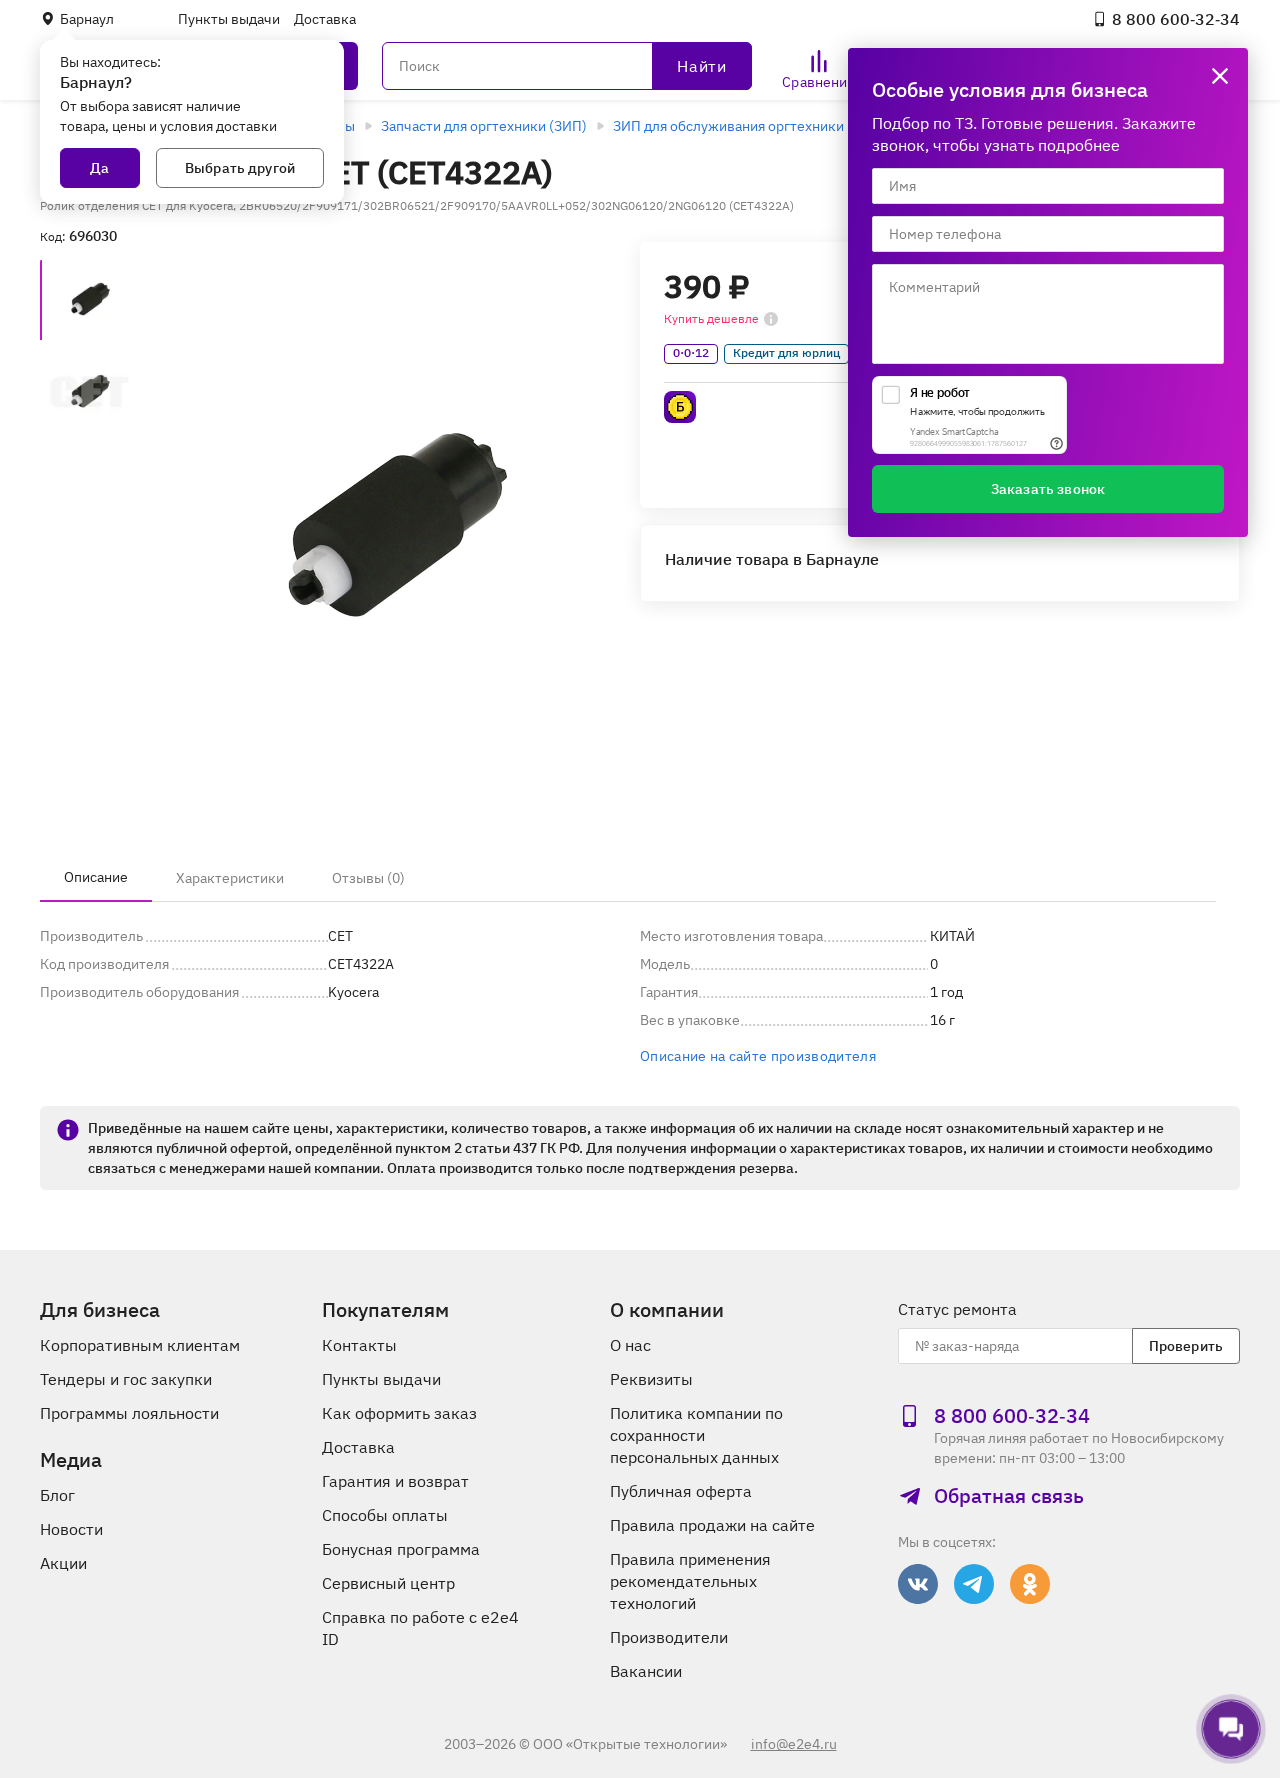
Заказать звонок (1048, 489)
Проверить (1186, 1346)
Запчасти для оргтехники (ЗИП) (484, 126)
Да (99, 168)
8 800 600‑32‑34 (1176, 19)
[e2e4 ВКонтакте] (918, 1584)
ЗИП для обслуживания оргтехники (728, 126)
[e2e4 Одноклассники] (1030, 1584)
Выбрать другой (240, 168)
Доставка (325, 19)
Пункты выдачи (229, 19)
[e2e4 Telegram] (974, 1584)
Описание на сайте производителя (758, 1056)
